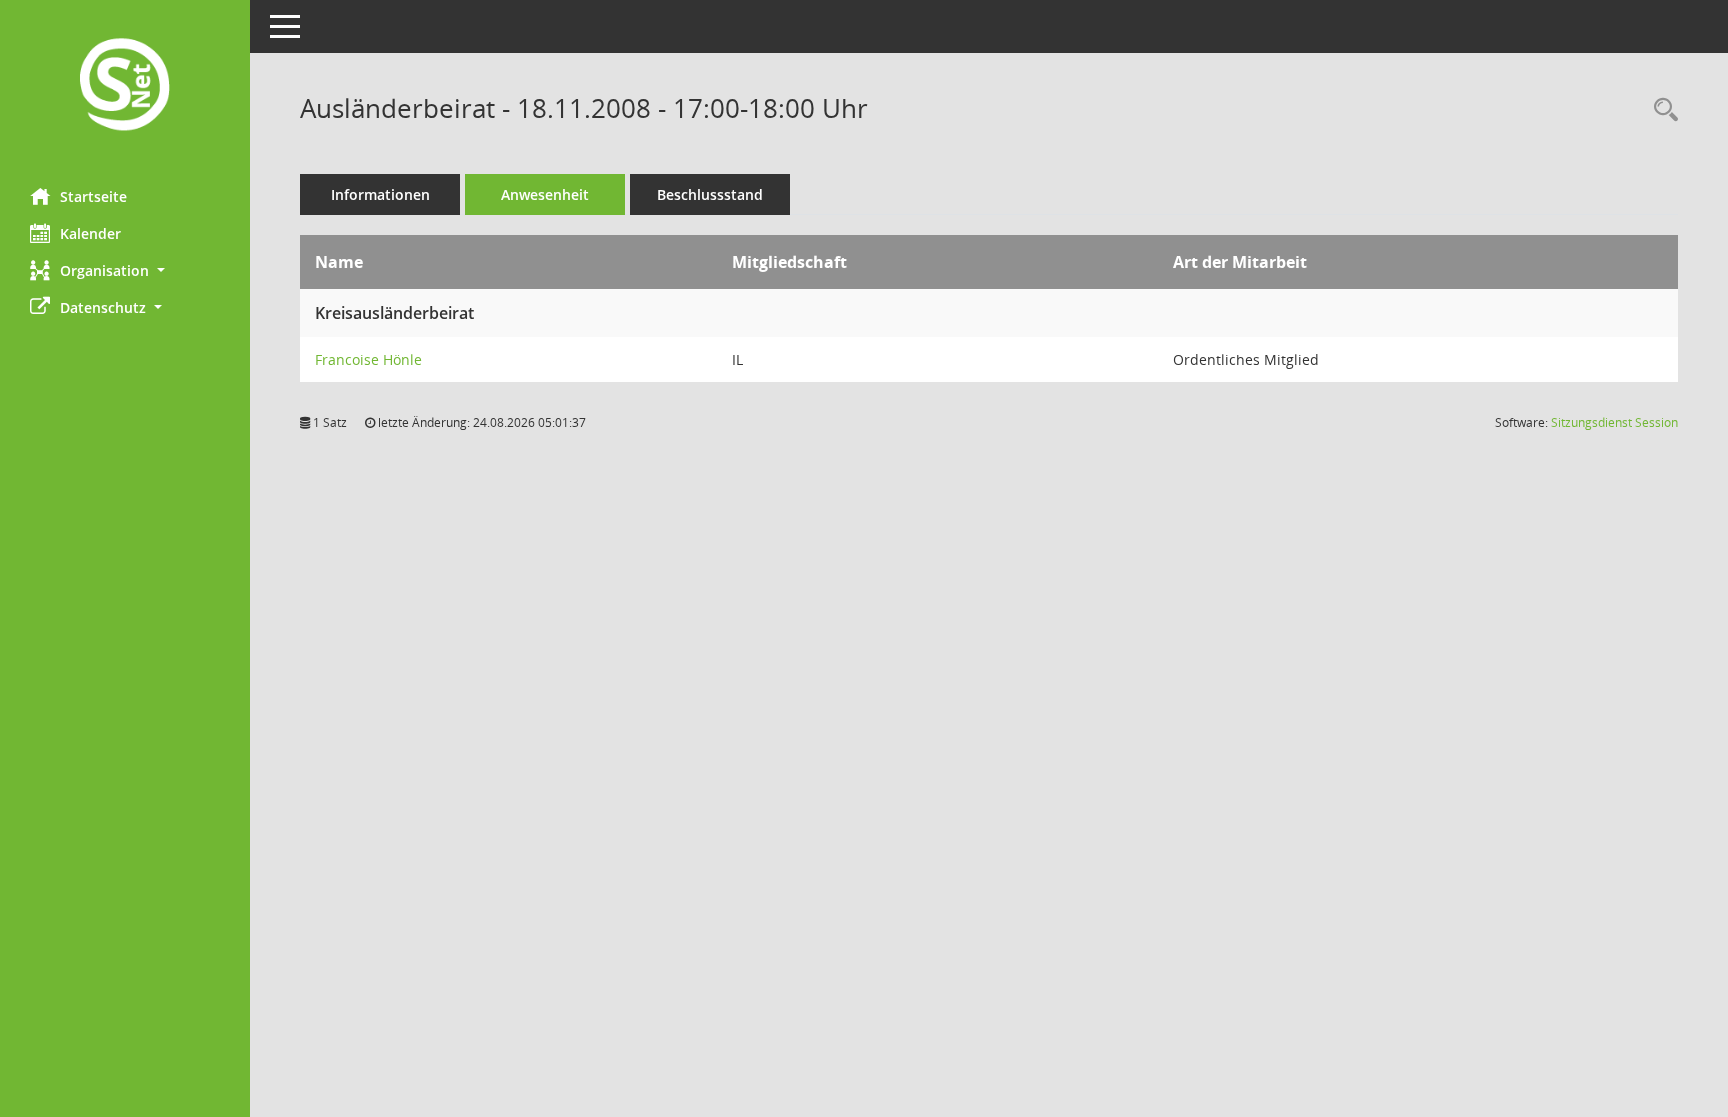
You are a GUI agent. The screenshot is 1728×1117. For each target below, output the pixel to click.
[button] (125, 270)
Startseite (93, 196)
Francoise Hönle (368, 359)
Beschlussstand (710, 194)
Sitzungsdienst (1614, 422)
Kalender (90, 233)
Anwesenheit (545, 194)
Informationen (380, 194)
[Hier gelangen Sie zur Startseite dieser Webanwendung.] (125, 86)
